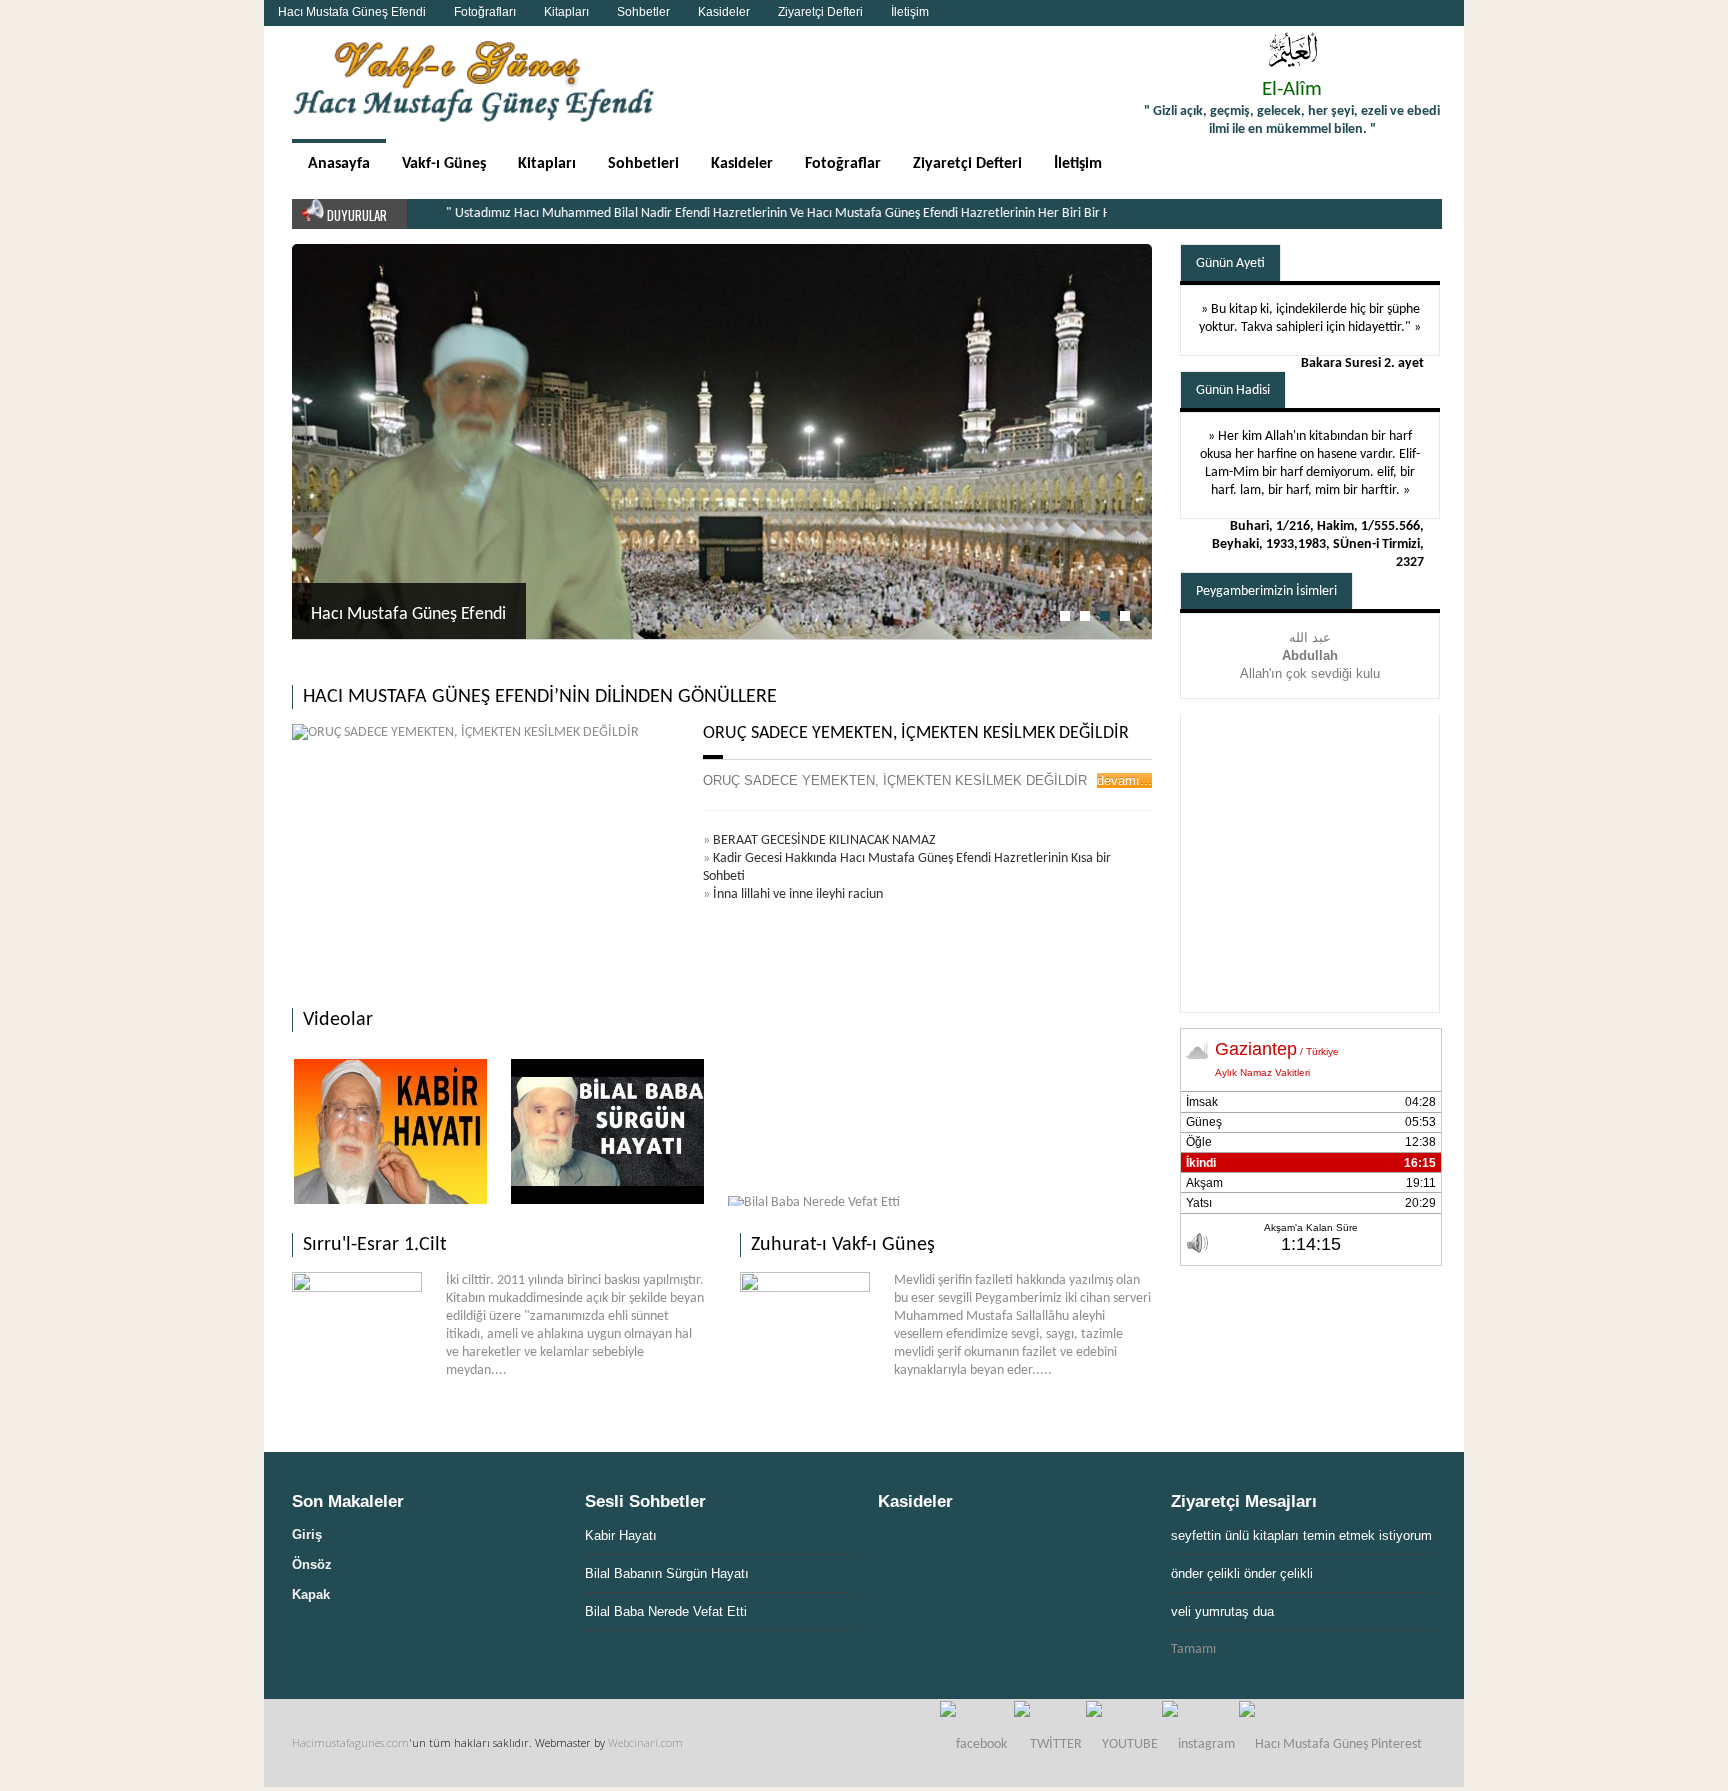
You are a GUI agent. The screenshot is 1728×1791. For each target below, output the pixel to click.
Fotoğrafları (485, 12)
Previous (1109, 269)
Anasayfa (339, 164)
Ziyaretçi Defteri (820, 12)
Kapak (311, 1594)
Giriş (307, 1534)
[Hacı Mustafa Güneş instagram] (1198, 1744)
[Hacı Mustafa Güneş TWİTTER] (1048, 1744)
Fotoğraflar (843, 164)
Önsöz (312, 1564)
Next (1131, 269)
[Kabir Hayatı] (390, 1131)
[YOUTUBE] (1122, 1744)
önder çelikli (1205, 1573)
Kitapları (566, 12)
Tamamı (1193, 1649)
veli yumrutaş (1210, 1611)
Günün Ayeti (1230, 263)
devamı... (1124, 780)
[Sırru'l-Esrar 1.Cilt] (357, 1288)
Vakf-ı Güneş (444, 164)
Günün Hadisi (1233, 390)
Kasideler (724, 12)
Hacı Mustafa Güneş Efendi (352, 12)
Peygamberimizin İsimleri (1266, 591)
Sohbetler (643, 12)
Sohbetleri (643, 164)
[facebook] (973, 1744)
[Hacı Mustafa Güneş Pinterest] (1330, 1744)
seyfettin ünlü (1210, 1535)
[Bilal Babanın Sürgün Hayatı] (607, 1131)
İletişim (910, 12)
